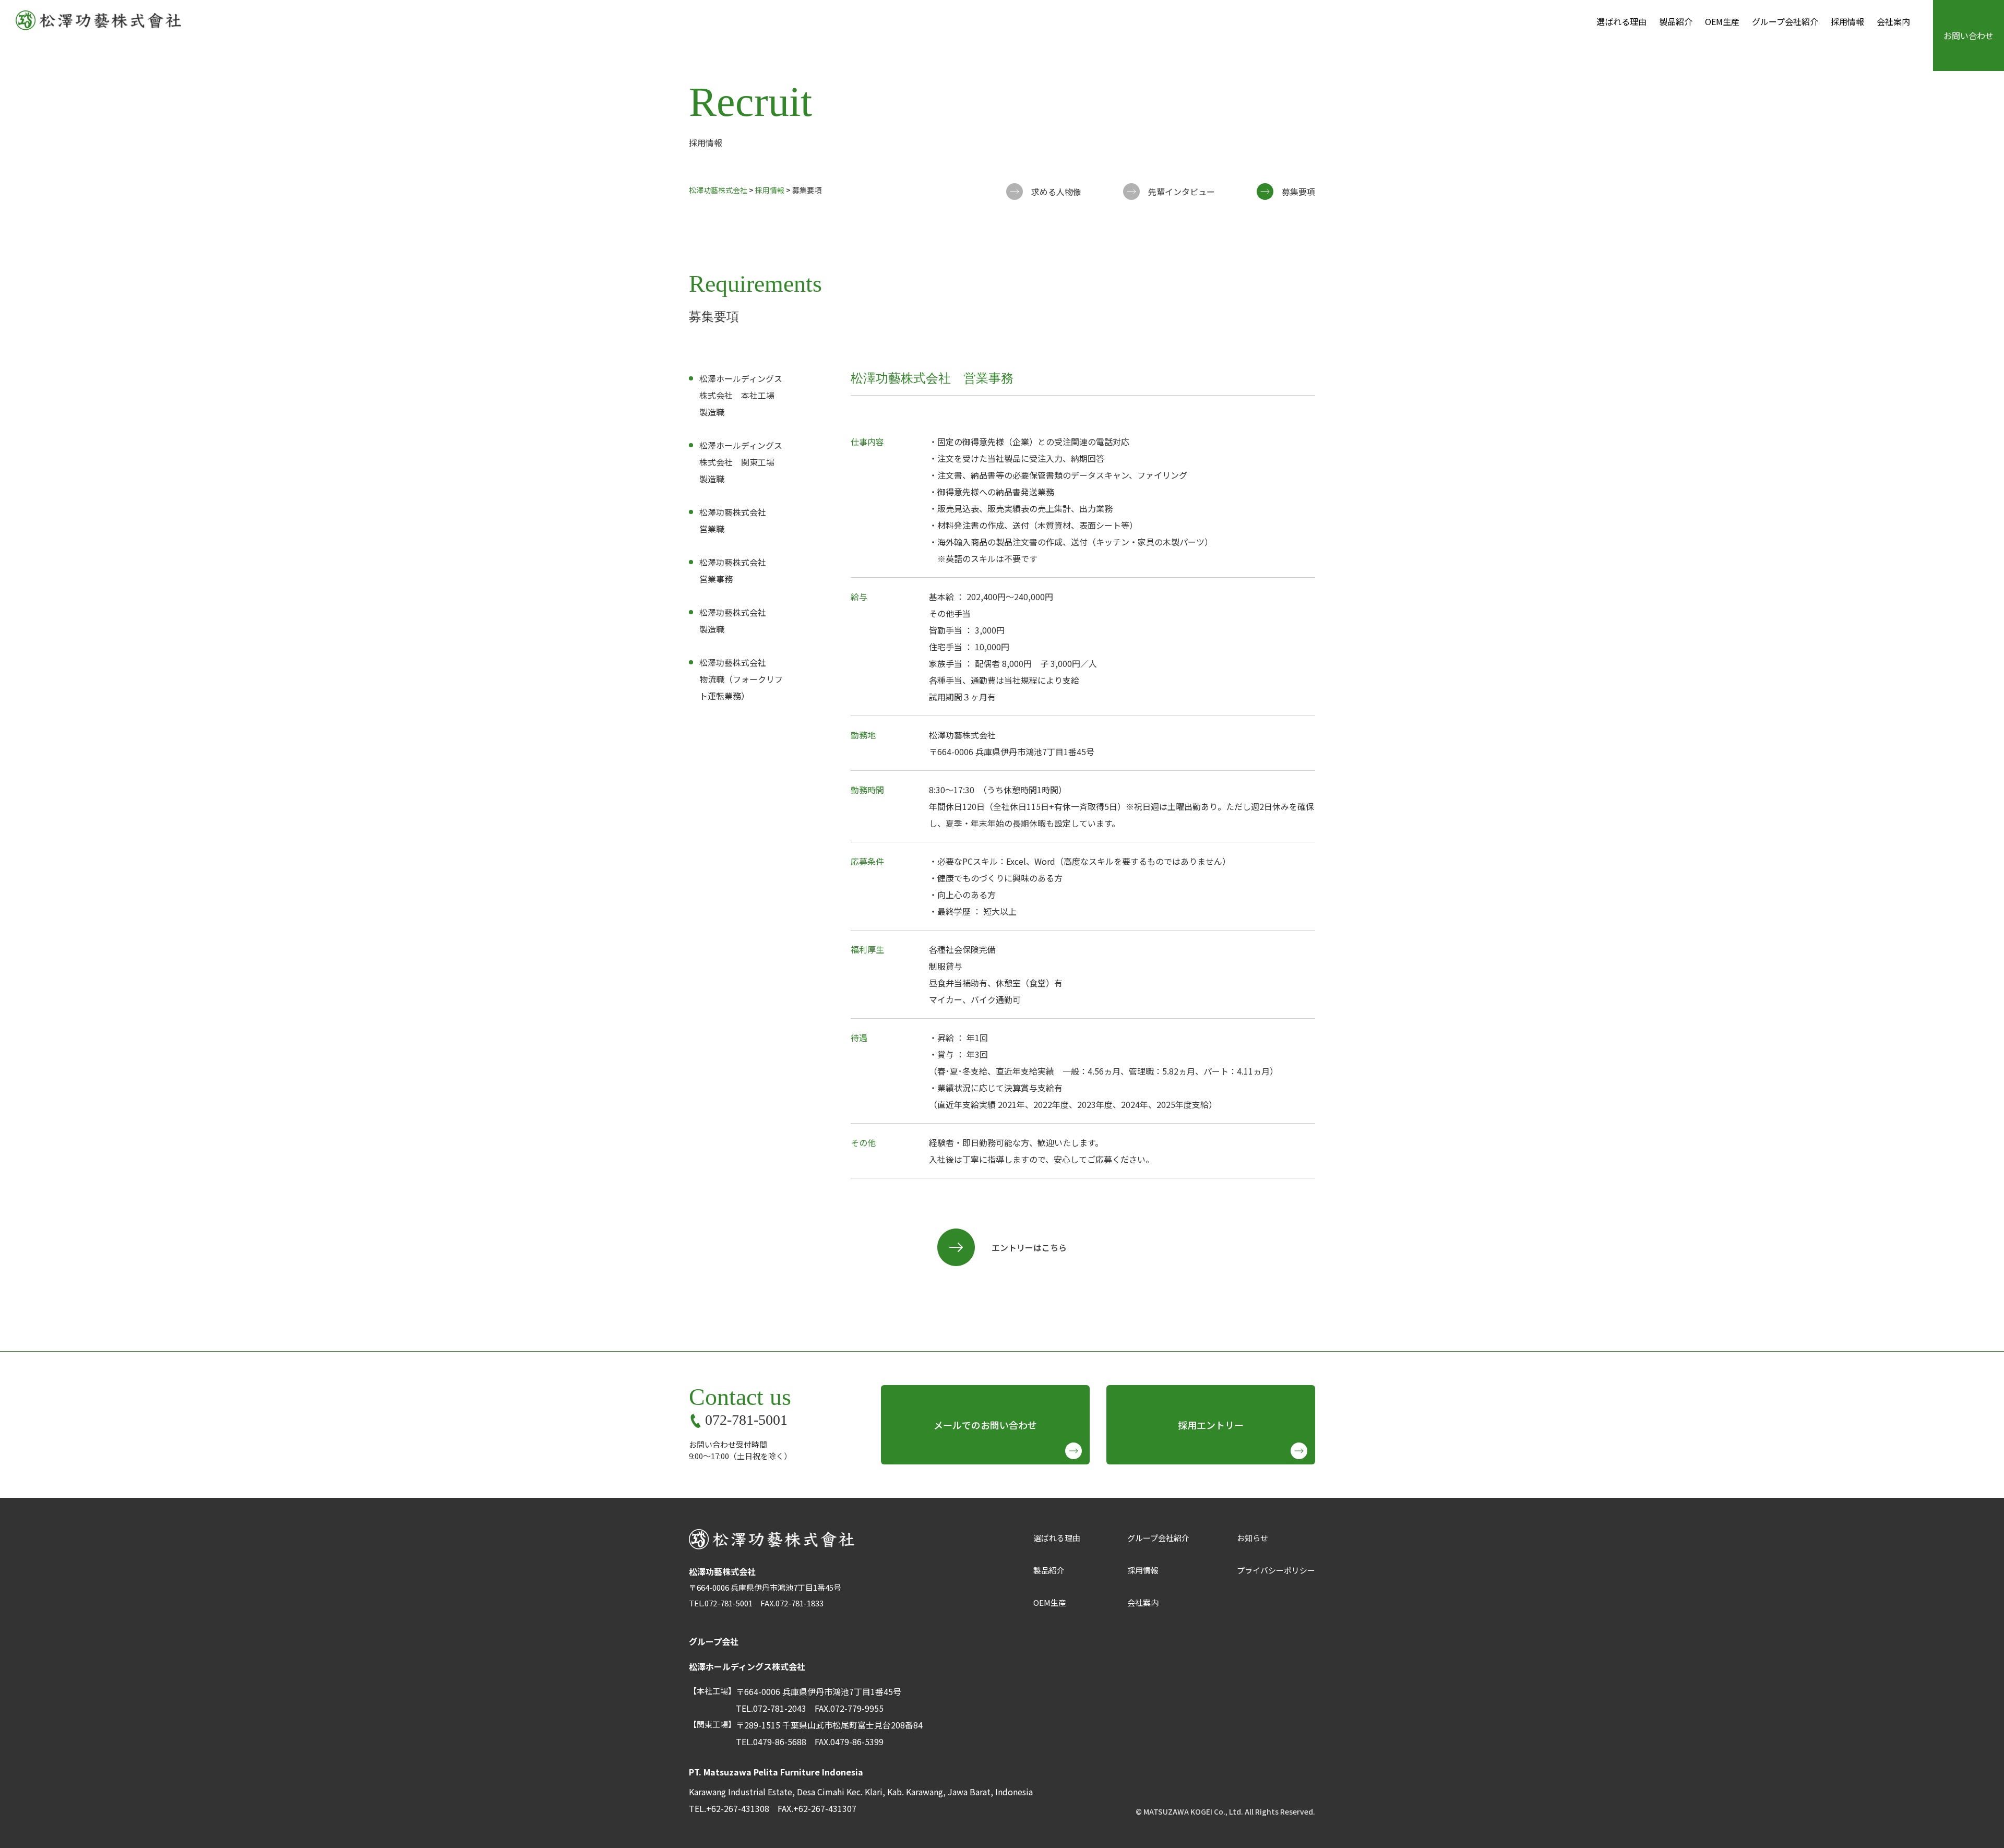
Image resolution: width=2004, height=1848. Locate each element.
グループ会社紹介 (1785, 21)
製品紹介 (1676, 21)
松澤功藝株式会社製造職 (733, 621)
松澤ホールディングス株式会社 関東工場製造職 (741, 462)
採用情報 (1847, 21)
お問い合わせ (1969, 35)
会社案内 (1893, 21)
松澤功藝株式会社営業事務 (733, 570)
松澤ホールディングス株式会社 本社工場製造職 (741, 395)
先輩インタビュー (1182, 192)
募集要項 (1298, 192)
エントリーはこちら (1029, 1247)
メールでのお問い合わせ (985, 1425)
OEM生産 (1722, 21)
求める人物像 (1056, 192)
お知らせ (1252, 1538)
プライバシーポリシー (1276, 1570)
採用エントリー (1211, 1425)
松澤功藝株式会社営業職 (733, 520)
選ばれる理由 (1621, 21)
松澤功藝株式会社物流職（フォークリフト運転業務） (741, 679)
